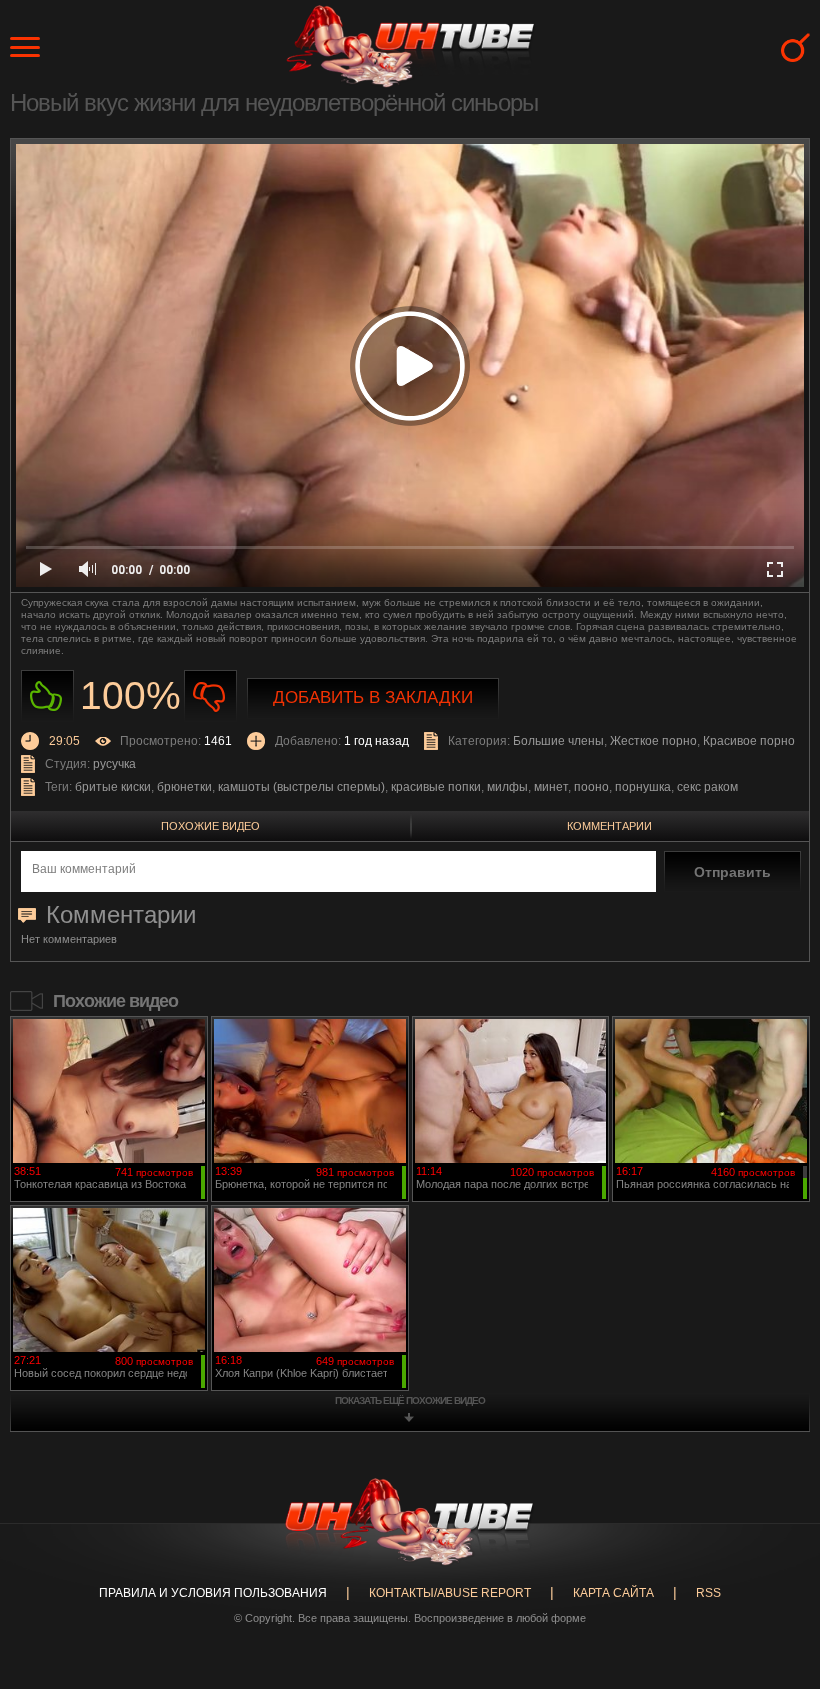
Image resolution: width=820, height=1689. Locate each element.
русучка (114, 764)
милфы (507, 787)
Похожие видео (210, 826)
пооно (591, 787)
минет (551, 787)
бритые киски (113, 787)
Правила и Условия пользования (213, 1593)
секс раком (707, 787)
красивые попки (436, 787)
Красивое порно (749, 741)
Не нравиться (210, 696)
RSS (708, 1593)
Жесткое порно (653, 741)
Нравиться (47, 696)
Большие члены (558, 741)
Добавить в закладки (373, 697)
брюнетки (184, 787)
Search (795, 47)
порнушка (643, 787)
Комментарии (609, 826)
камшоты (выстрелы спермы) (301, 787)
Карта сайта (613, 1593)
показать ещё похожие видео (410, 1400)
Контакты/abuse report (450, 1593)
